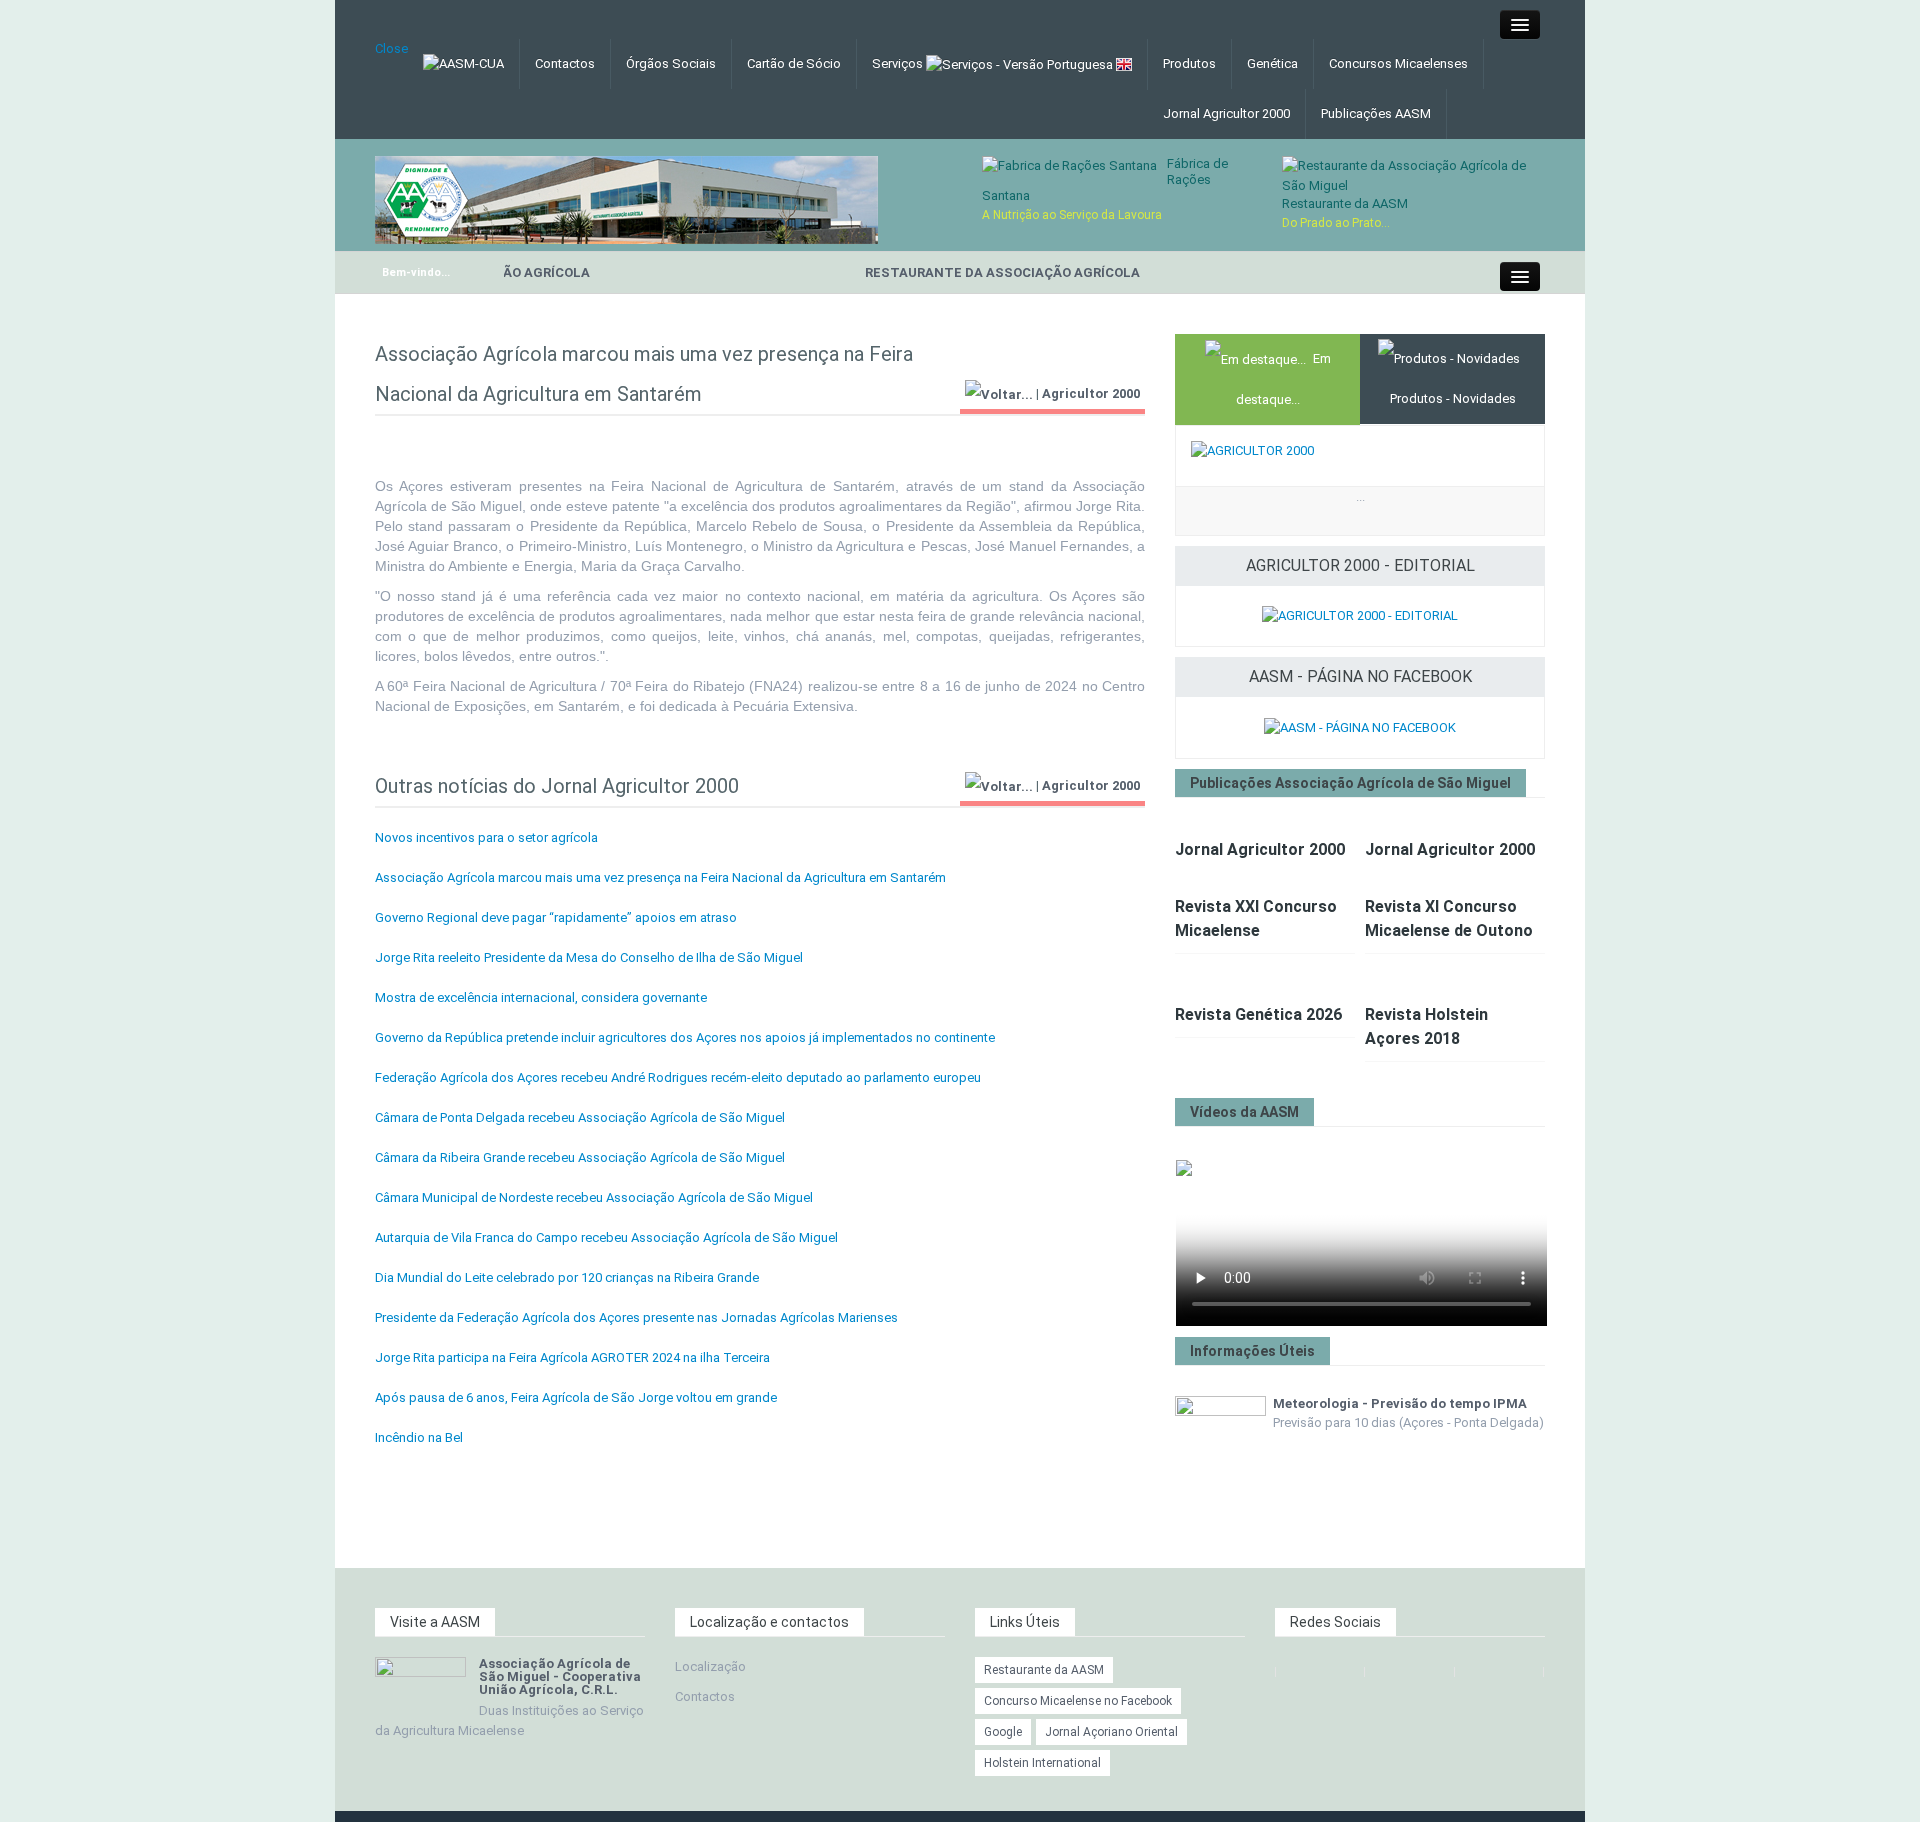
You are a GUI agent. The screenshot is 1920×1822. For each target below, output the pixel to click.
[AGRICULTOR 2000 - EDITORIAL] (1360, 615)
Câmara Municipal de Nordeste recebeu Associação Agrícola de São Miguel (594, 1197)
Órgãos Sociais (671, 63)
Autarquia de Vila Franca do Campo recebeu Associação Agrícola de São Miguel (606, 1237)
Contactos (565, 63)
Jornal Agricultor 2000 (1226, 113)
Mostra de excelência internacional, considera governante (541, 997)
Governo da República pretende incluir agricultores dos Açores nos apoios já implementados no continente (685, 1037)
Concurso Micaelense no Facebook (1078, 1701)
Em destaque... (1283, 379)
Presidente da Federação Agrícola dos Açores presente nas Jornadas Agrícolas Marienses (636, 1317)
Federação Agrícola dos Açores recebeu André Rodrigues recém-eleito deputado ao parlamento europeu (678, 1077)
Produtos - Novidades (1453, 398)
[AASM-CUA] (626, 198)
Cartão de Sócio (794, 63)
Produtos (1189, 63)
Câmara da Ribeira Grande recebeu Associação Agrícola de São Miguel (580, 1157)
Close (391, 48)
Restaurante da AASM (1345, 203)
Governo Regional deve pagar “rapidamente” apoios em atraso (556, 917)
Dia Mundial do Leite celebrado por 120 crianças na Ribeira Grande (567, 1277)
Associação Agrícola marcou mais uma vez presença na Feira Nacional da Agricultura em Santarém (660, 877)
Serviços (899, 63)
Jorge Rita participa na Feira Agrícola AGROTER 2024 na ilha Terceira (572, 1357)
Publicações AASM (1376, 113)
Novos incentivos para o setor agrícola (486, 837)
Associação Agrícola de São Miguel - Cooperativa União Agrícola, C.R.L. (560, 1676)
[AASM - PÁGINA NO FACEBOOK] (1360, 726)
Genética (1272, 63)
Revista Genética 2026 (1258, 1014)
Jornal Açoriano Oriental (1111, 1732)
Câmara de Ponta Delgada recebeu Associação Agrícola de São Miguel (580, 1117)
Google (1003, 1732)
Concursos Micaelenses (1398, 63)
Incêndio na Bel (419, 1437)
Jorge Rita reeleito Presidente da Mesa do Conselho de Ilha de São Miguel (589, 957)
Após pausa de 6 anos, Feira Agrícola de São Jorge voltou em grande (576, 1397)
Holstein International (1042, 1763)
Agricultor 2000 (1091, 393)
